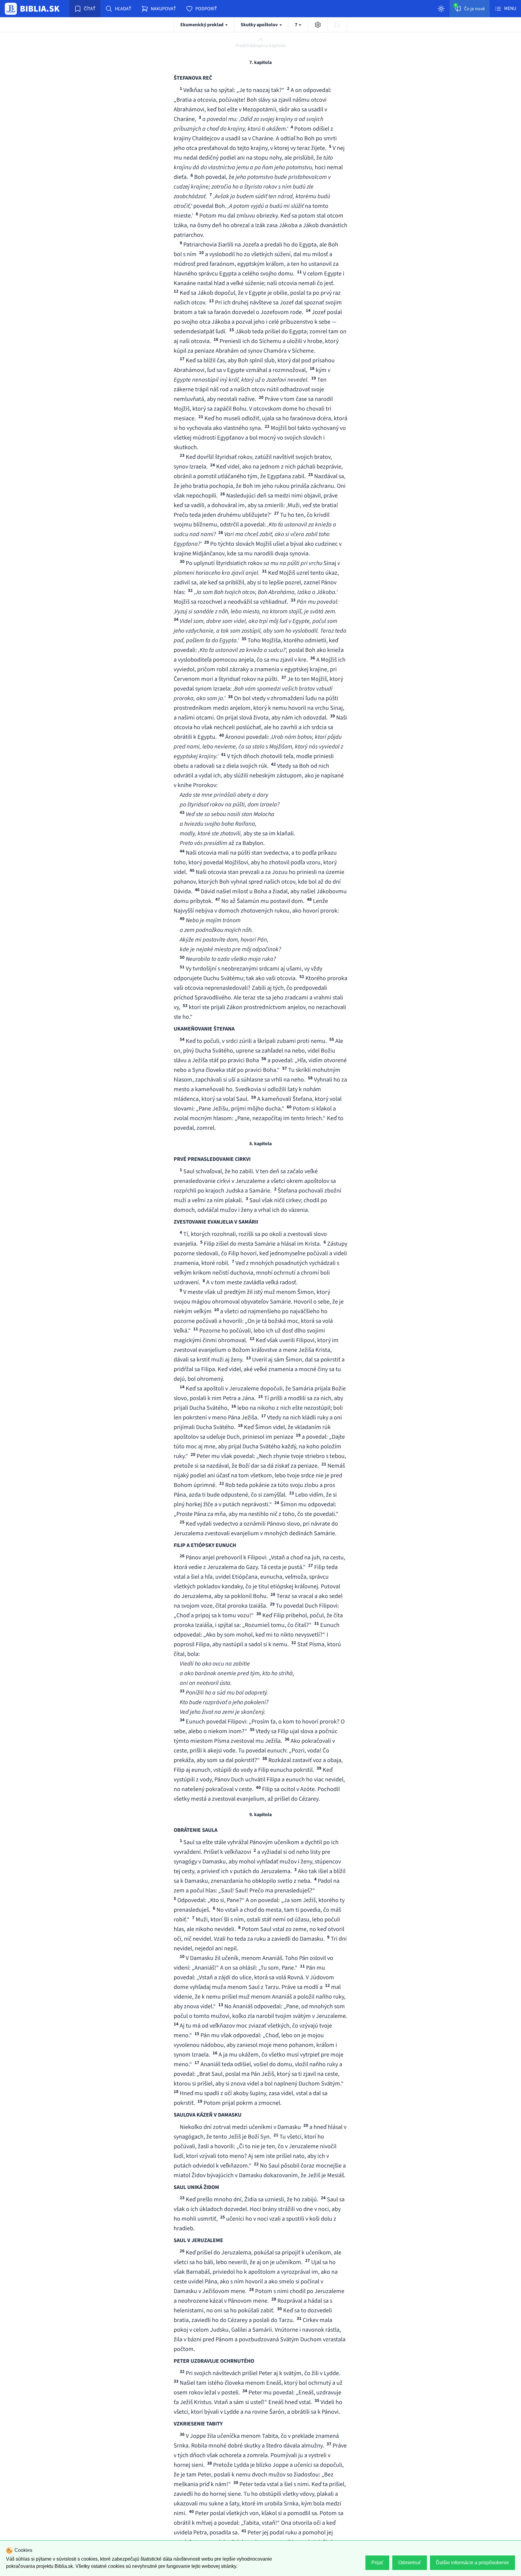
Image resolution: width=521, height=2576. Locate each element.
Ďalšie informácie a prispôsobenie (472, 2563)
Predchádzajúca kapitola (260, 46)
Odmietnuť (410, 2563)
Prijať (377, 2563)
